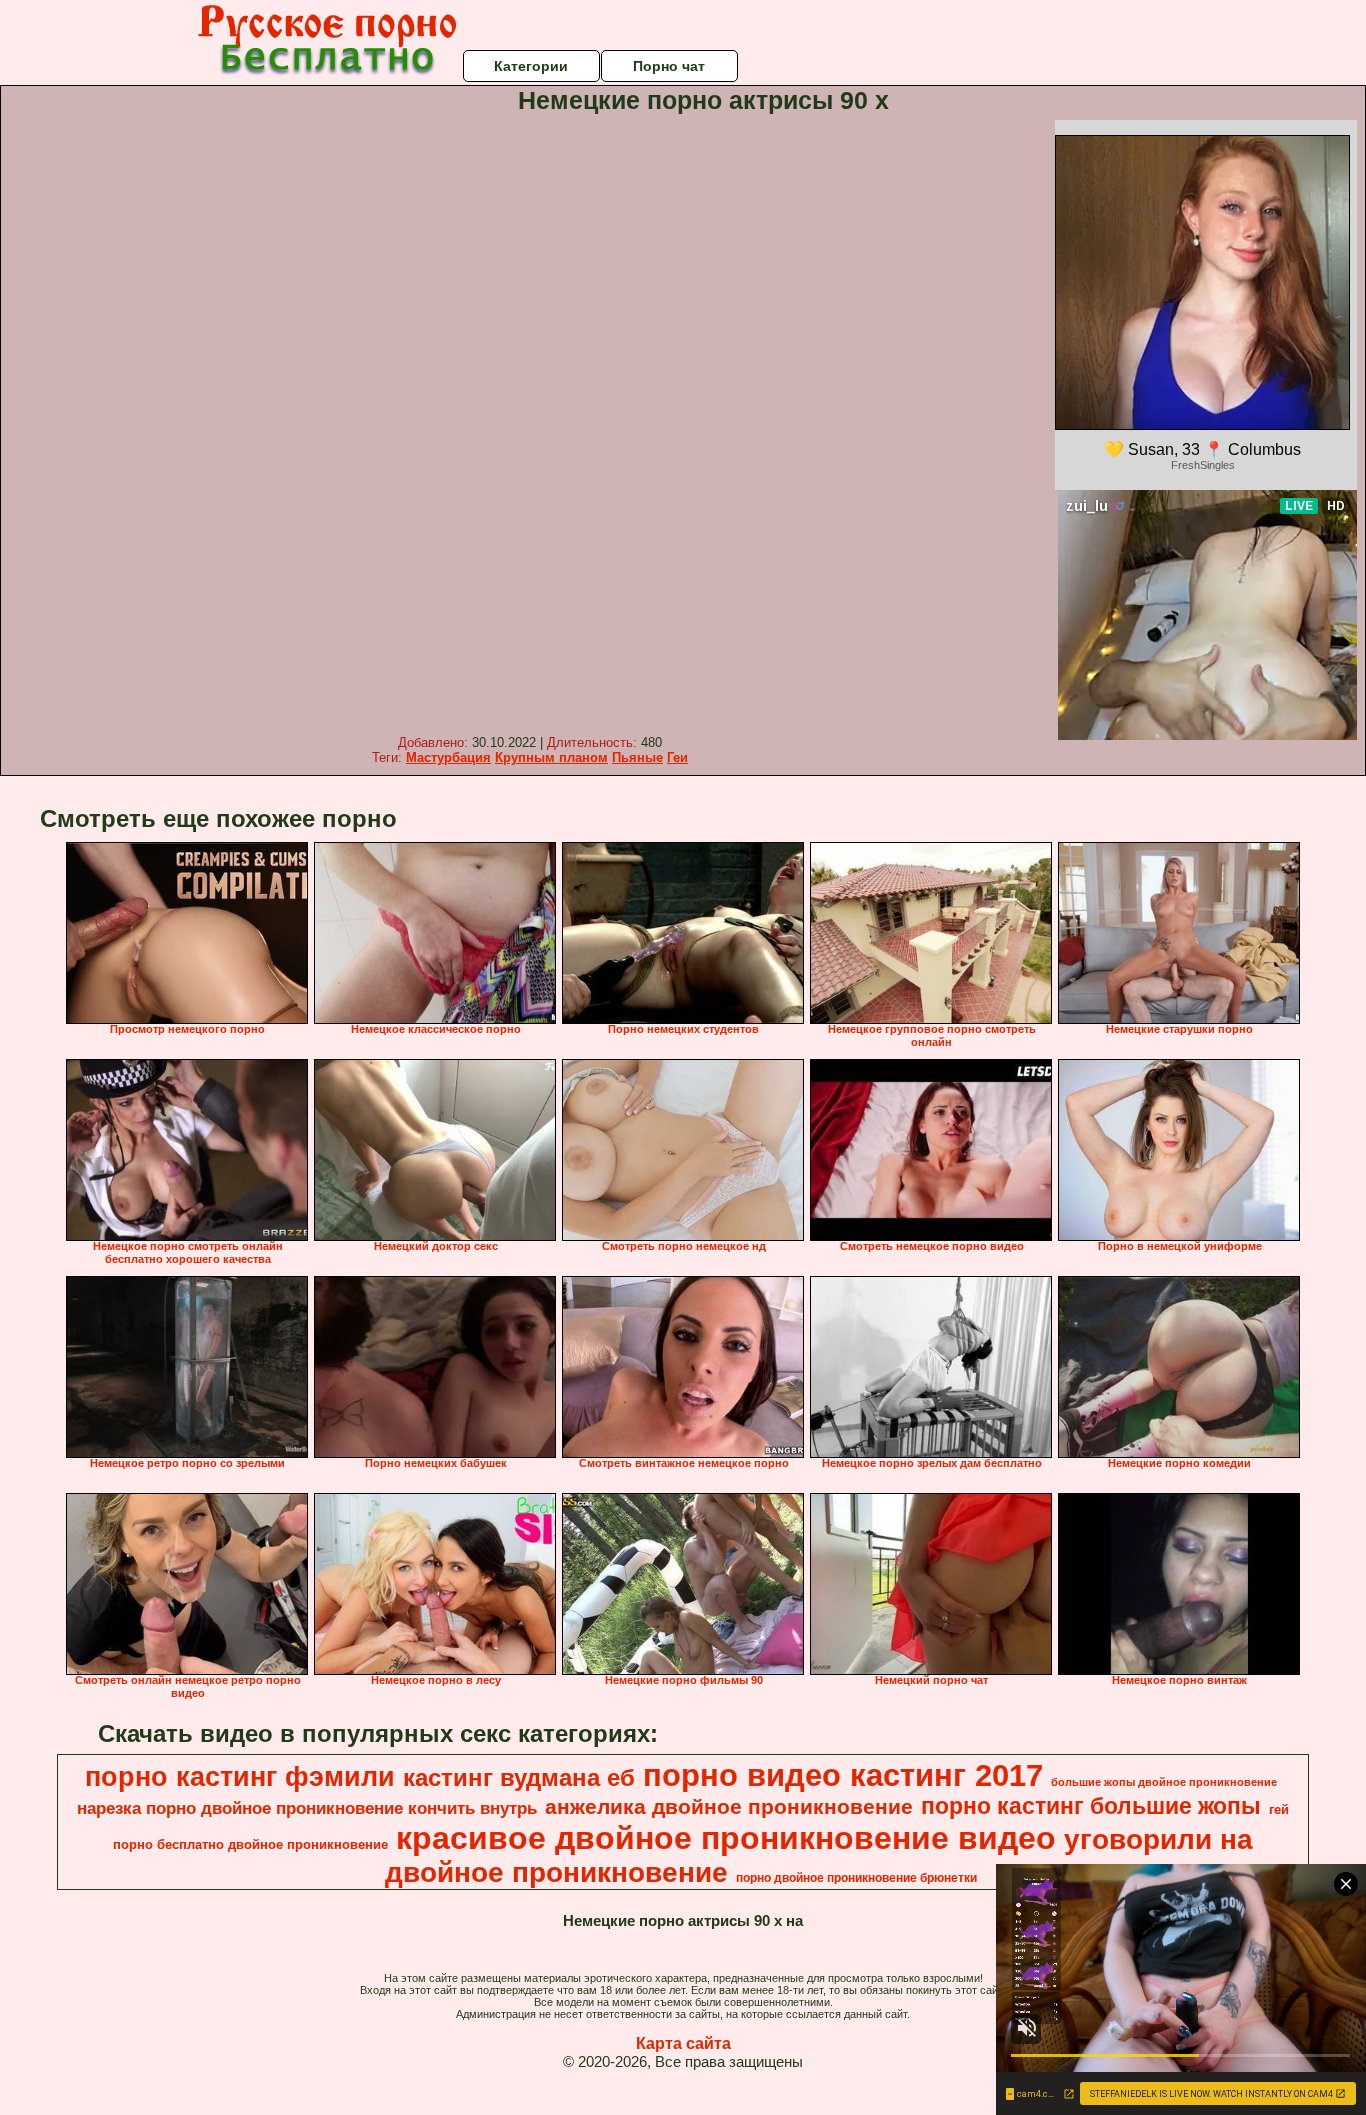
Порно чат (669, 66)
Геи (677, 757)
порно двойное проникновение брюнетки (856, 1878)
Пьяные (637, 757)
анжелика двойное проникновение (729, 1807)
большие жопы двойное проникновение (1164, 1782)
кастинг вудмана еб (519, 1777)
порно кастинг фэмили (240, 1777)
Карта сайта (683, 2043)
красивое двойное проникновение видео (726, 1838)
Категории (531, 66)
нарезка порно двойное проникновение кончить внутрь (307, 1808)
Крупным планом (551, 757)
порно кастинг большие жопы (1091, 1806)
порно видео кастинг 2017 (843, 1775)
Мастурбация (448, 757)
